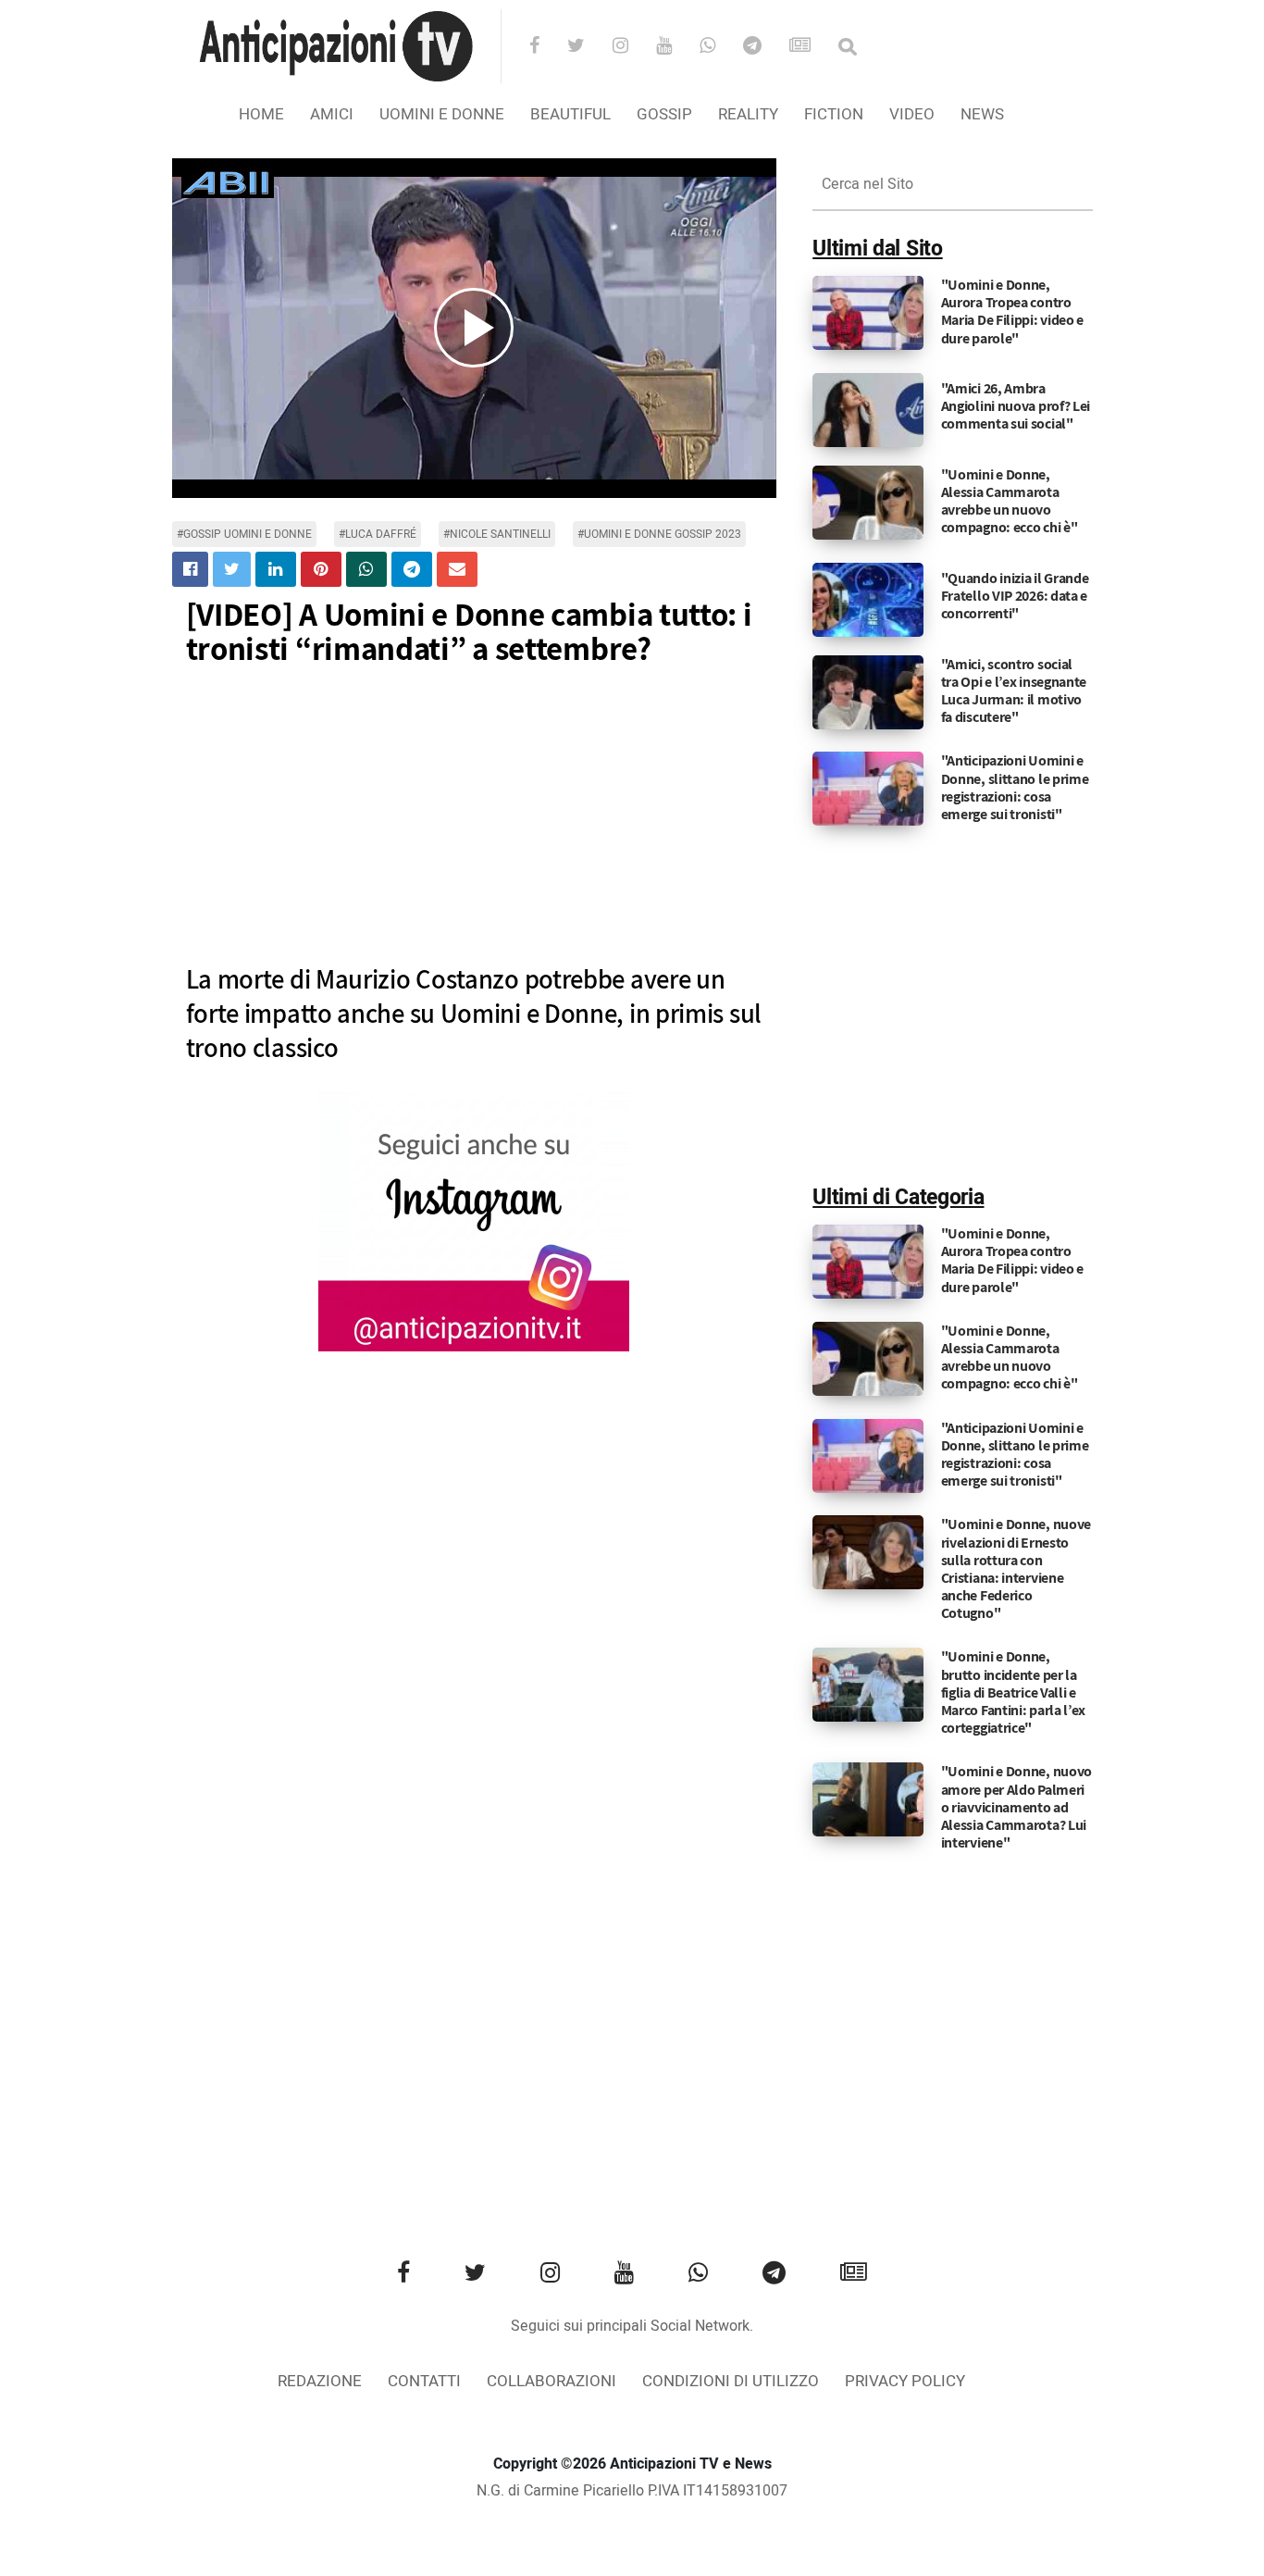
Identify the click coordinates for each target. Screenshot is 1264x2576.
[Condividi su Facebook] (190, 569)
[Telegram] (764, 47)
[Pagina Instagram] (474, 1222)
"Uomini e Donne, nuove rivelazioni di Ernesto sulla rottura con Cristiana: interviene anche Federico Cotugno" (1016, 1568)
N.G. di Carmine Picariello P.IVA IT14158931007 (632, 2491)
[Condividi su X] (232, 569)
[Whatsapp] (719, 47)
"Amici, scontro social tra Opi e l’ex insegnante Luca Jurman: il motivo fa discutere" (1014, 691)
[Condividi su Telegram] (412, 569)
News (982, 114)
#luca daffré (378, 534)
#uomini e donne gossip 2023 (659, 534)
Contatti (424, 2381)
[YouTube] (676, 47)
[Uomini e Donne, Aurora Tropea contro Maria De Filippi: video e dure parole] (868, 313)
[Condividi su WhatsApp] (366, 569)
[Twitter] (588, 47)
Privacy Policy (905, 2381)
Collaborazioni (551, 2381)
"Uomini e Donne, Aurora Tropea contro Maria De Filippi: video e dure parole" (1013, 311)
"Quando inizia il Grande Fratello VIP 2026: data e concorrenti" (1015, 596)
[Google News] (812, 47)
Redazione (320, 2381)
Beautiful (570, 114)
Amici (332, 114)
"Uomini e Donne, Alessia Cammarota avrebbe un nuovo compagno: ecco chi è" (1010, 501)
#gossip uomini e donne (244, 534)
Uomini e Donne (442, 114)
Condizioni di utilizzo (731, 2381)
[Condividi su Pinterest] (321, 569)
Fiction (834, 114)
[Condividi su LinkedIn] (276, 569)
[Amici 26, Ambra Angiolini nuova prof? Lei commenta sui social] (868, 409)
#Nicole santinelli (497, 534)
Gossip (664, 114)
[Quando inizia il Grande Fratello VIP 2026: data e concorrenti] (868, 599)
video (912, 114)
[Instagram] (632, 47)
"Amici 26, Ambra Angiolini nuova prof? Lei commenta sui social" (1016, 406)
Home (261, 114)
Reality (748, 114)
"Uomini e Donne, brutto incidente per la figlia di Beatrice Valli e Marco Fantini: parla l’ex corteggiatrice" (1014, 1692)
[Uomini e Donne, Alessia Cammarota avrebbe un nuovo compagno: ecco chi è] (868, 502)
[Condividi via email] (457, 569)
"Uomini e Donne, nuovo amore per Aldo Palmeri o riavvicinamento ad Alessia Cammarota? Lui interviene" (1016, 1807)
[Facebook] (546, 47)
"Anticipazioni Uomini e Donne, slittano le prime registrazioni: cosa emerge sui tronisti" (1015, 787)
